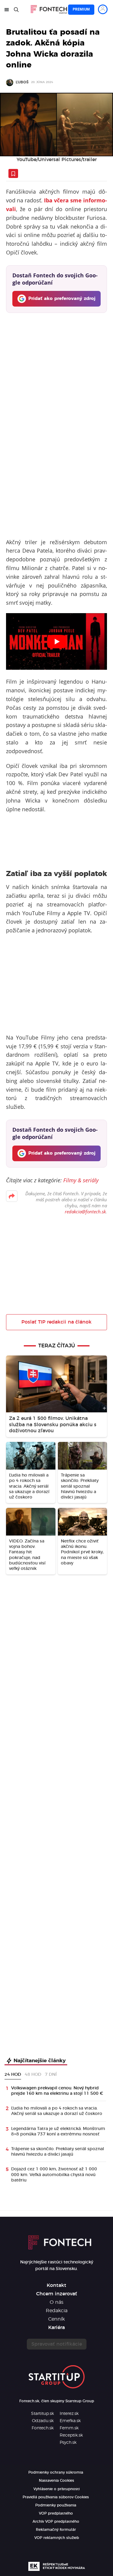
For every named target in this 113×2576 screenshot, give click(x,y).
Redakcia (57, 2311)
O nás (56, 2302)
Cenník (56, 2319)
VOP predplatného (56, 2513)
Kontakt (56, 2285)
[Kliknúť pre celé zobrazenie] (56, 125)
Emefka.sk (70, 2421)
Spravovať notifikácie (57, 2344)
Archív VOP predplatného (56, 2521)
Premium (81, 9)
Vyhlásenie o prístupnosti (56, 2489)
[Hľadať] (16, 10)
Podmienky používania (56, 2505)
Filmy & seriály (81, 1180)
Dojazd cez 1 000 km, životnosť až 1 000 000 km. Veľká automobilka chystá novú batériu (54, 2175)
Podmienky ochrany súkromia (56, 2472)
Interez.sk (69, 2414)
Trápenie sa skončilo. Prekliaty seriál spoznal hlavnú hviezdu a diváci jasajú (58, 2152)
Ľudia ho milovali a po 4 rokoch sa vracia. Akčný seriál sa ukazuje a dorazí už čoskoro (57, 2111)
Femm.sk (69, 2428)
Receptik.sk (71, 2435)
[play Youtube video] (56, 641)
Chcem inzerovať (57, 2294)
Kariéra (56, 2328)
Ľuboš (22, 82)
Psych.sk (68, 2443)
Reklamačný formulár (56, 2530)
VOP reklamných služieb (57, 2538)
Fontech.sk (43, 2428)
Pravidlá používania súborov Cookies (56, 2497)
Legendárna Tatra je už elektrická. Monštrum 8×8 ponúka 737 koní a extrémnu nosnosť (58, 2132)
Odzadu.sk (43, 2421)
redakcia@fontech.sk (85, 1212)
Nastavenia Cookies (56, 2481)
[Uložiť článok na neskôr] (13, 173)
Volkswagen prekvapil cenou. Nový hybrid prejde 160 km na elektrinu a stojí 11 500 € (57, 2091)
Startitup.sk (42, 2414)
